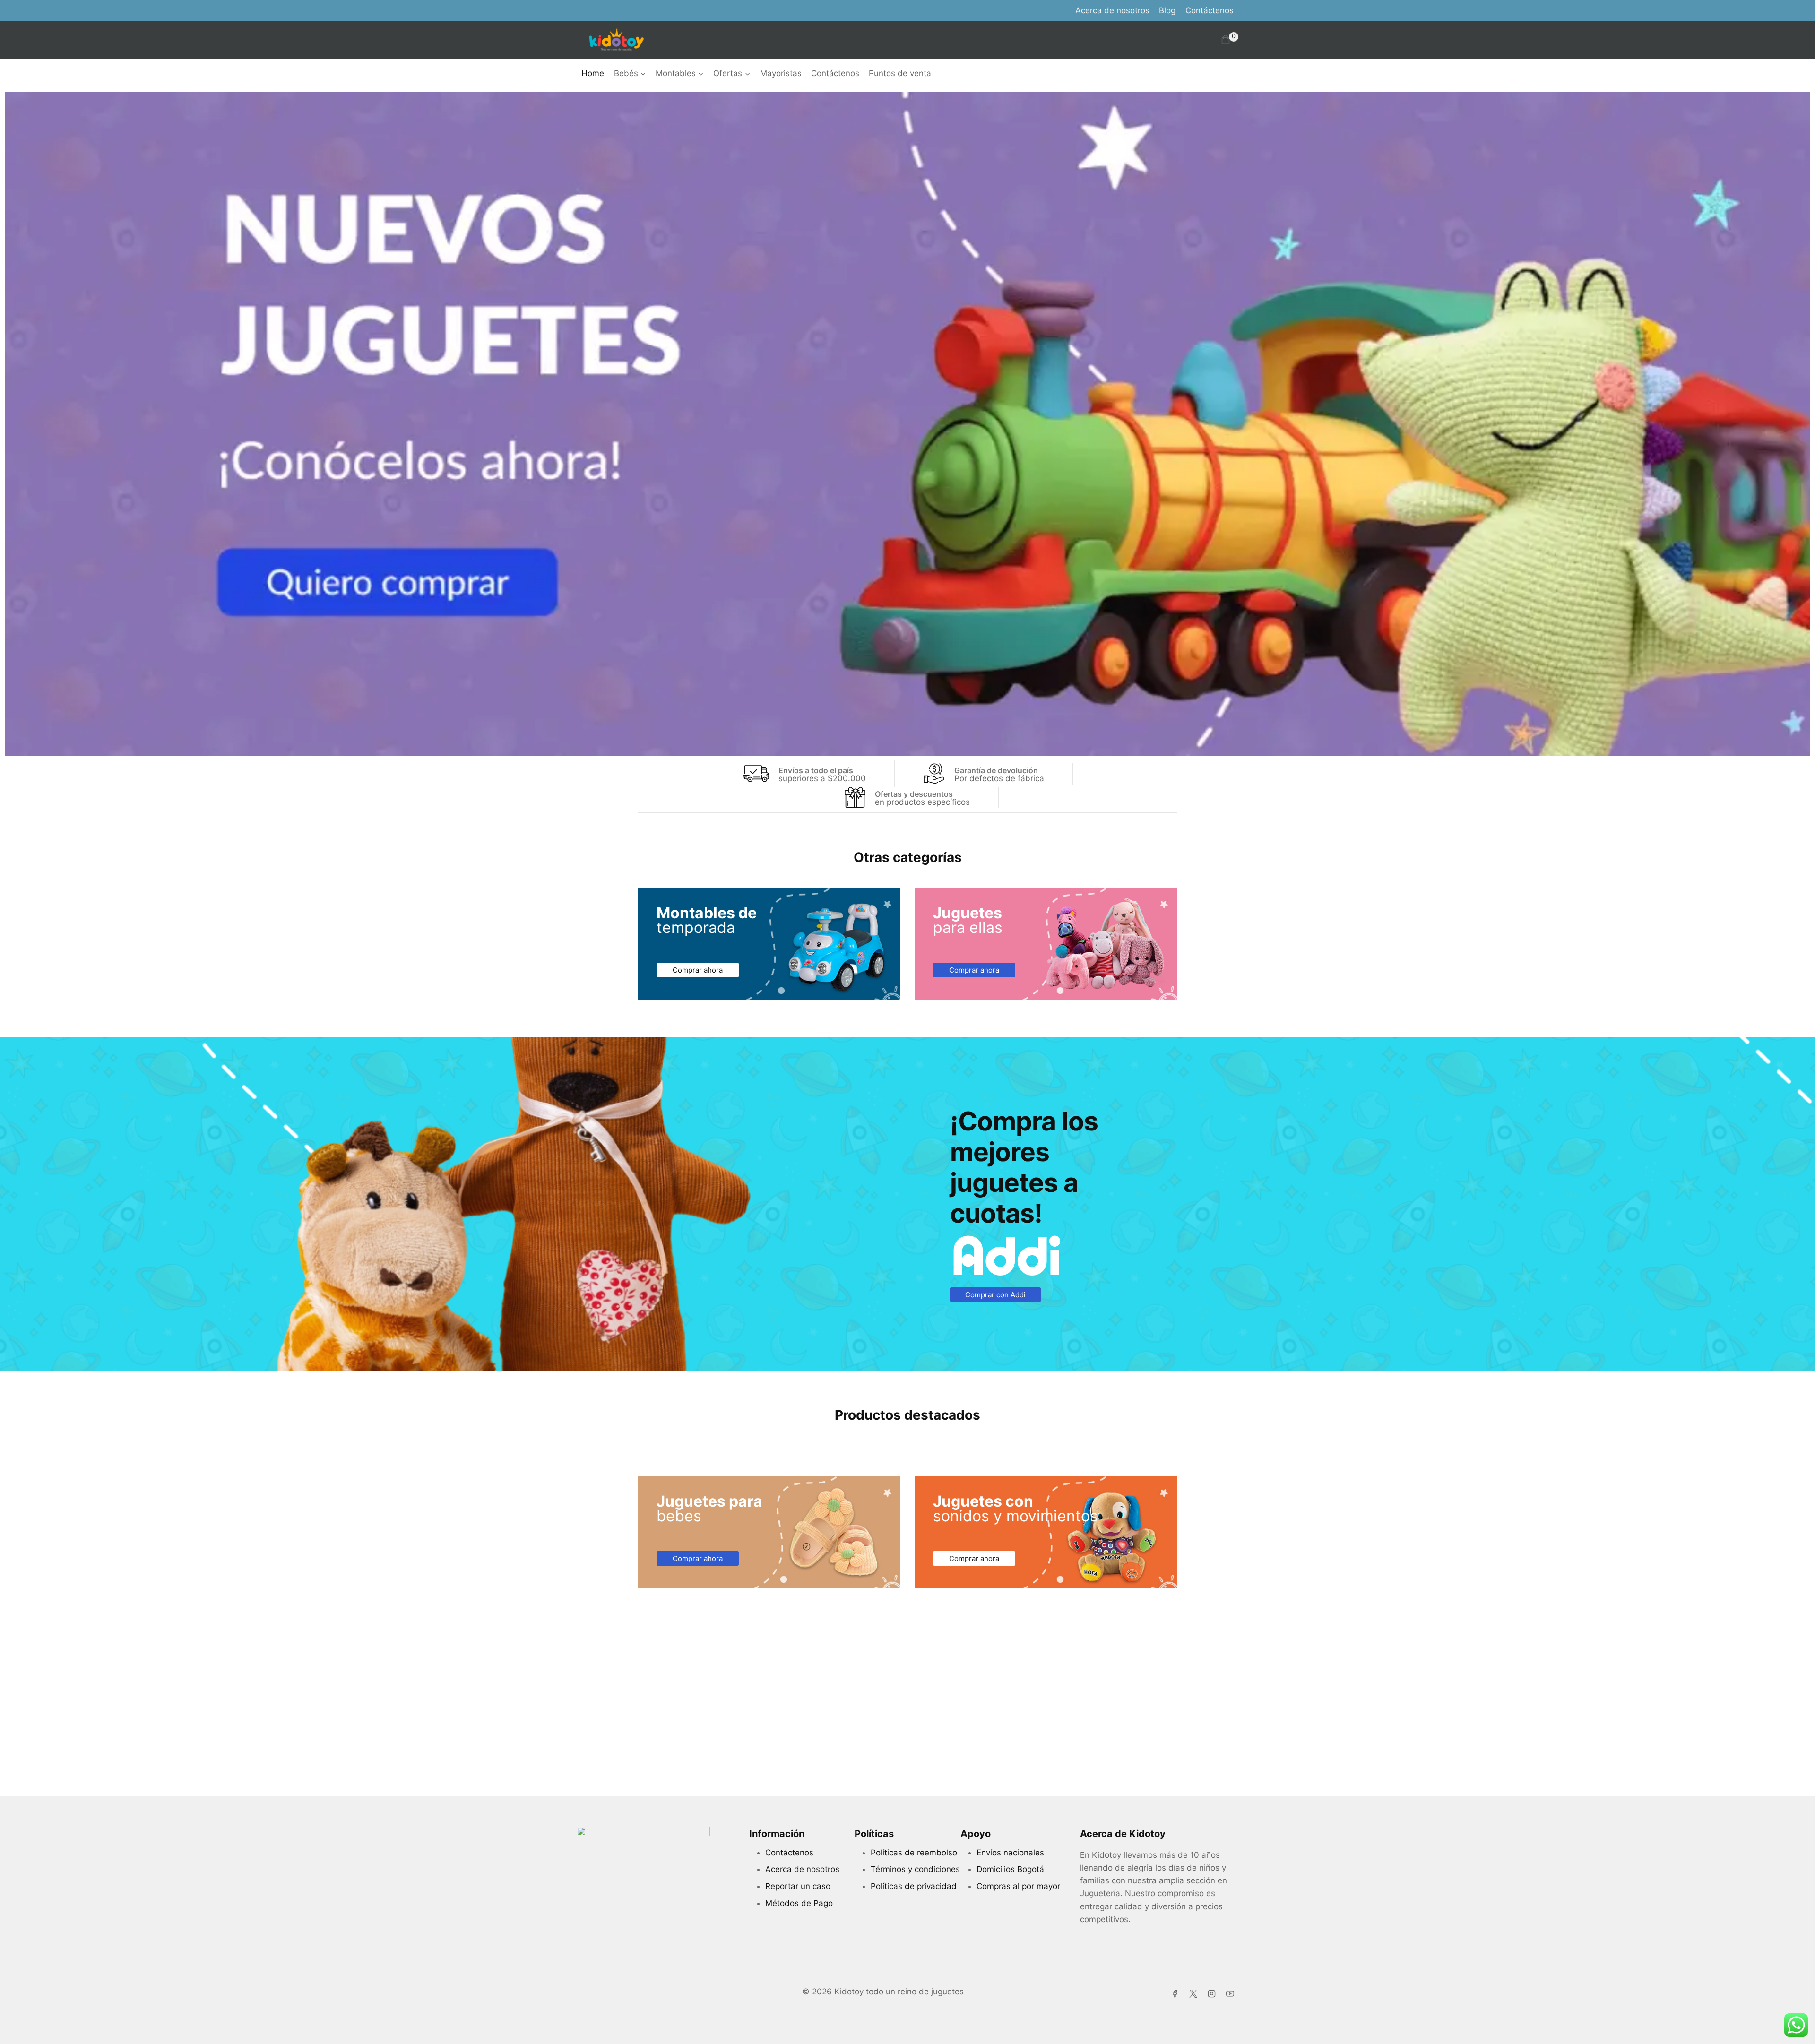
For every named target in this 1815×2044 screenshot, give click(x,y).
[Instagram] (1212, 1993)
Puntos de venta (900, 73)
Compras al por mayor (1018, 1886)
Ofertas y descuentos (914, 794)
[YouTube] (1230, 1993)
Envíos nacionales (1010, 1853)
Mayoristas (781, 73)
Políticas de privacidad (914, 1886)
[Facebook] (1175, 1993)
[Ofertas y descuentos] (855, 797)
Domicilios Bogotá (1010, 1869)
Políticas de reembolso (914, 1853)
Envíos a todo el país (816, 770)
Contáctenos (1210, 10)
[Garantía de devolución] (934, 774)
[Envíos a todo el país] (756, 774)
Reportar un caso (798, 1886)
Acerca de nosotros (1112, 10)
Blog (1167, 10)
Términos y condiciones (915, 1869)
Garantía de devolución (996, 770)
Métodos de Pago (799, 1903)
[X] (1193, 1993)
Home (593, 73)
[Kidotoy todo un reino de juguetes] (616, 40)
